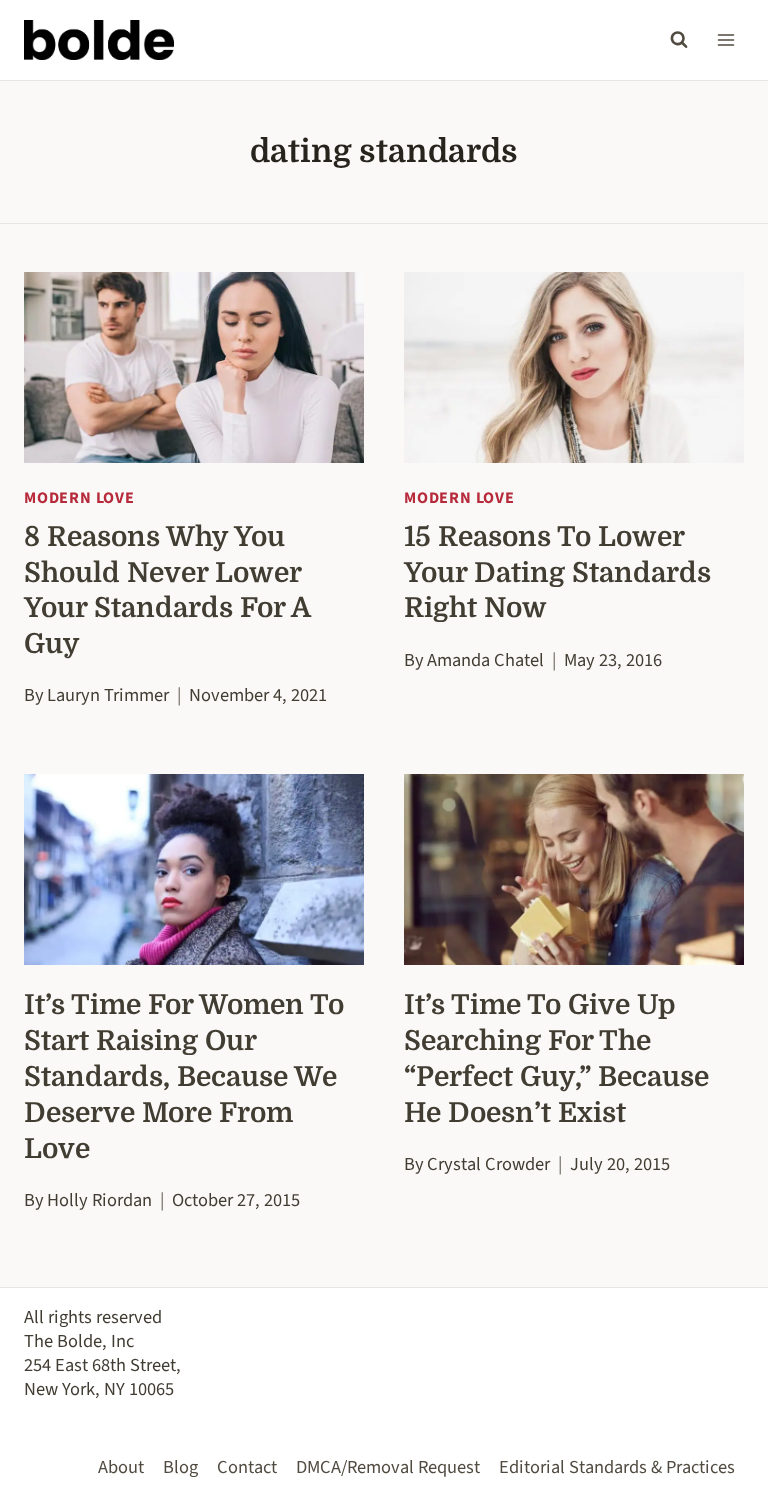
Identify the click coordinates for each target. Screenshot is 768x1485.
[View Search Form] (679, 40)
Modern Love (79, 498)
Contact (247, 1467)
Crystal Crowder (488, 1164)
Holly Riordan (99, 1200)
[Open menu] (725, 39)
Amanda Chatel (485, 660)
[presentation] (194, 367)
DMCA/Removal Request (388, 1467)
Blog (180, 1467)
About (121, 1467)
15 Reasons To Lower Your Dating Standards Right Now (557, 573)
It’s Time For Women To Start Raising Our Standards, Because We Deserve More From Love (184, 1076)
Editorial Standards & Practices (617, 1467)
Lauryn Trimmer (108, 695)
